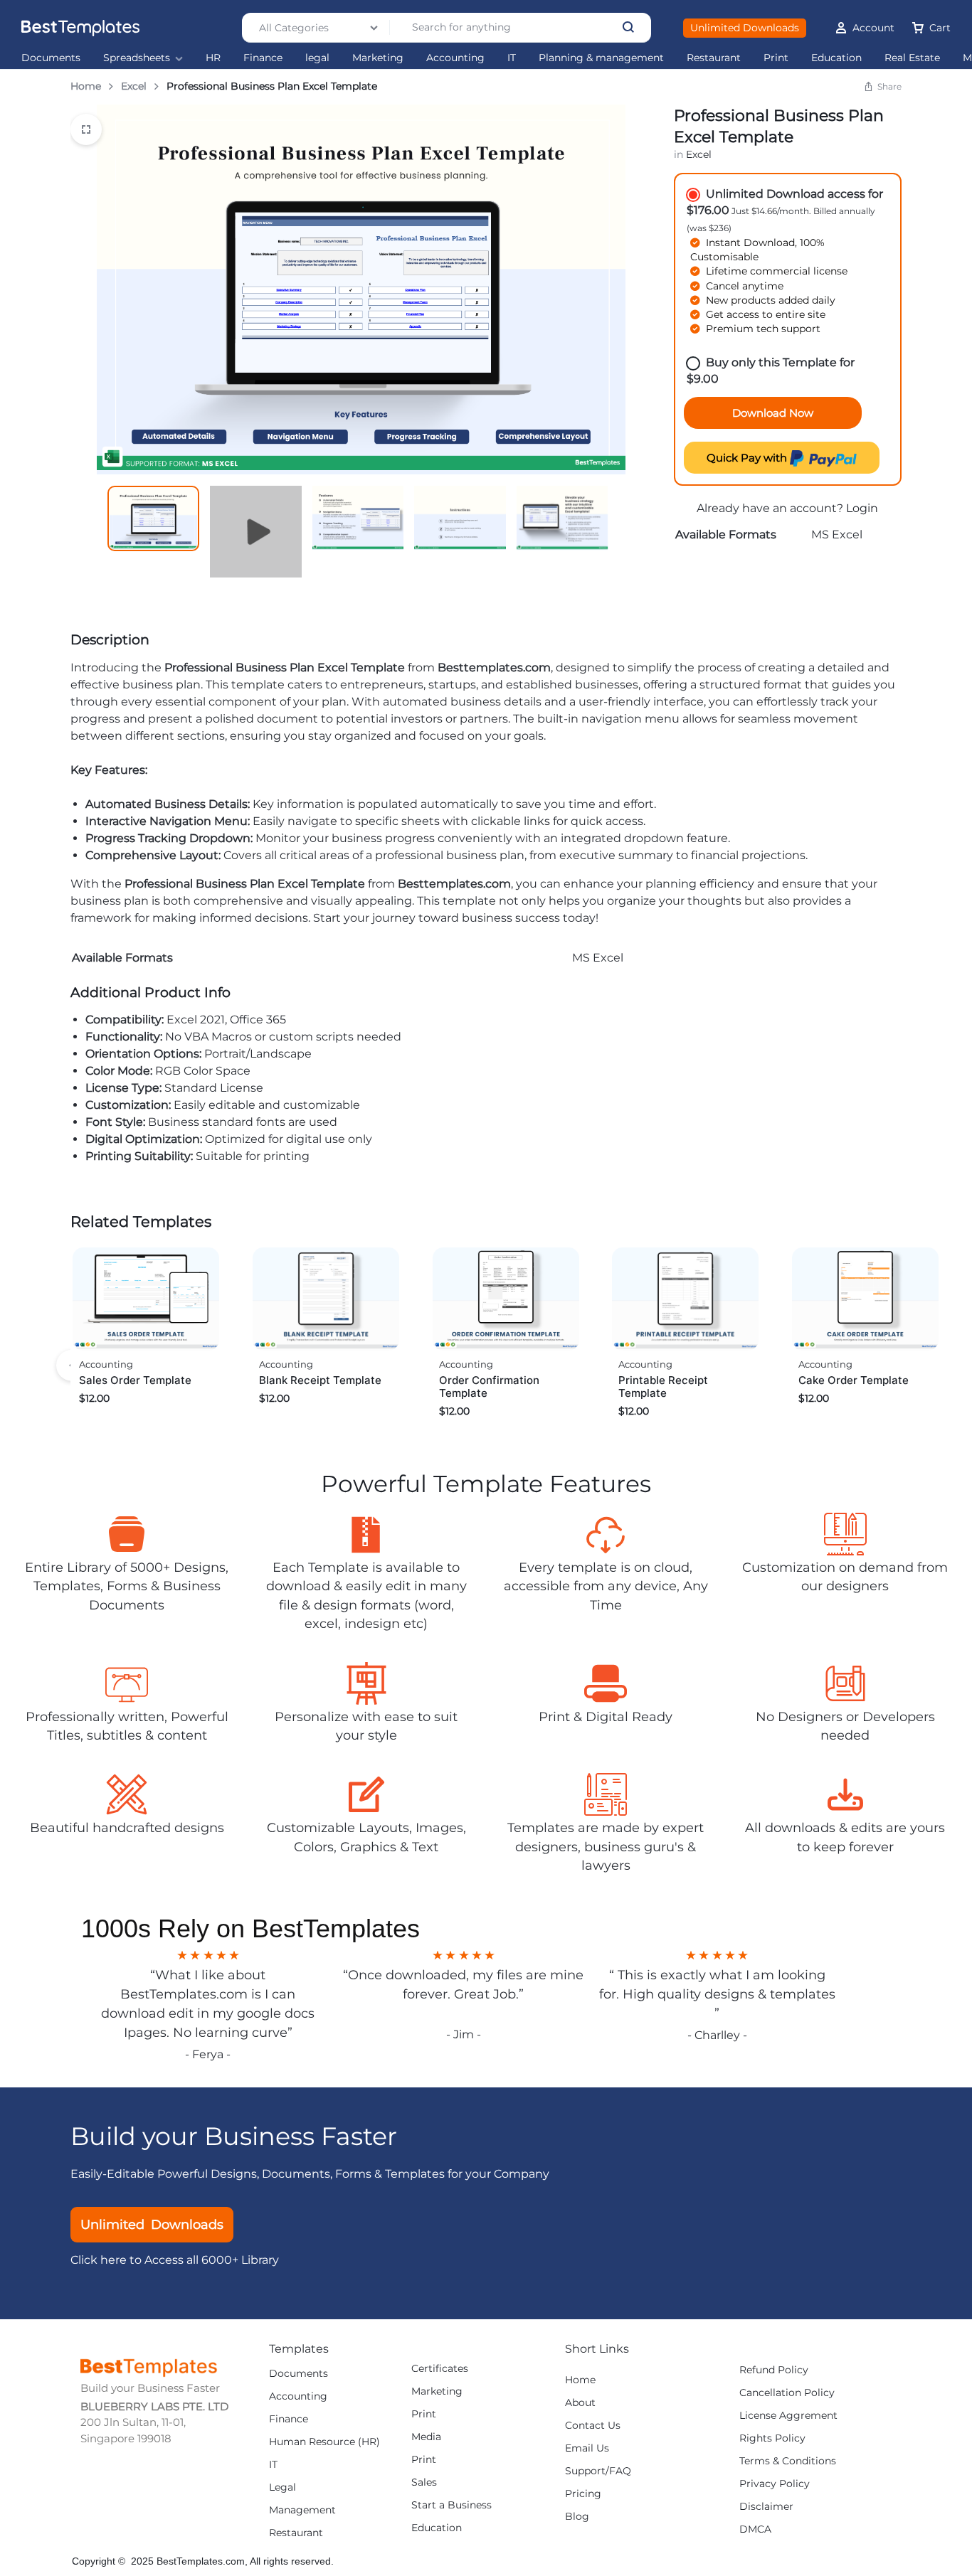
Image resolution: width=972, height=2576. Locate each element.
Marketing (378, 58)
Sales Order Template (135, 1380)
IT (512, 58)
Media (426, 2437)
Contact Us (593, 2426)
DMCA (755, 2529)
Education (836, 58)
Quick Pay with (748, 458)
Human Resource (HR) (324, 2442)
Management (302, 2510)
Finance (263, 58)
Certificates (440, 2369)
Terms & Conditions (788, 2461)
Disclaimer (766, 2507)
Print (776, 58)
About (580, 2403)
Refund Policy (774, 2370)
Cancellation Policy (787, 2393)
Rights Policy (772, 2438)
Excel (134, 86)
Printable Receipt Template (663, 1387)
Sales (424, 2482)
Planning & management (601, 58)
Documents (51, 58)
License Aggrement (788, 2416)
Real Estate (912, 58)
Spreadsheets (137, 58)
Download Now (773, 413)
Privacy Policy (775, 2484)
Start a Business (451, 2505)
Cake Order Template (854, 1380)
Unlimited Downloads (745, 28)
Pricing (583, 2494)
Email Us (587, 2448)
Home (86, 86)
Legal (282, 2487)
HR (213, 58)
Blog (577, 2517)
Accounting (455, 58)
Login (862, 508)
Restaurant (714, 58)
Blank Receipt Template (320, 1380)
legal (317, 58)
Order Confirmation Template (489, 1387)
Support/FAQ (598, 2471)
